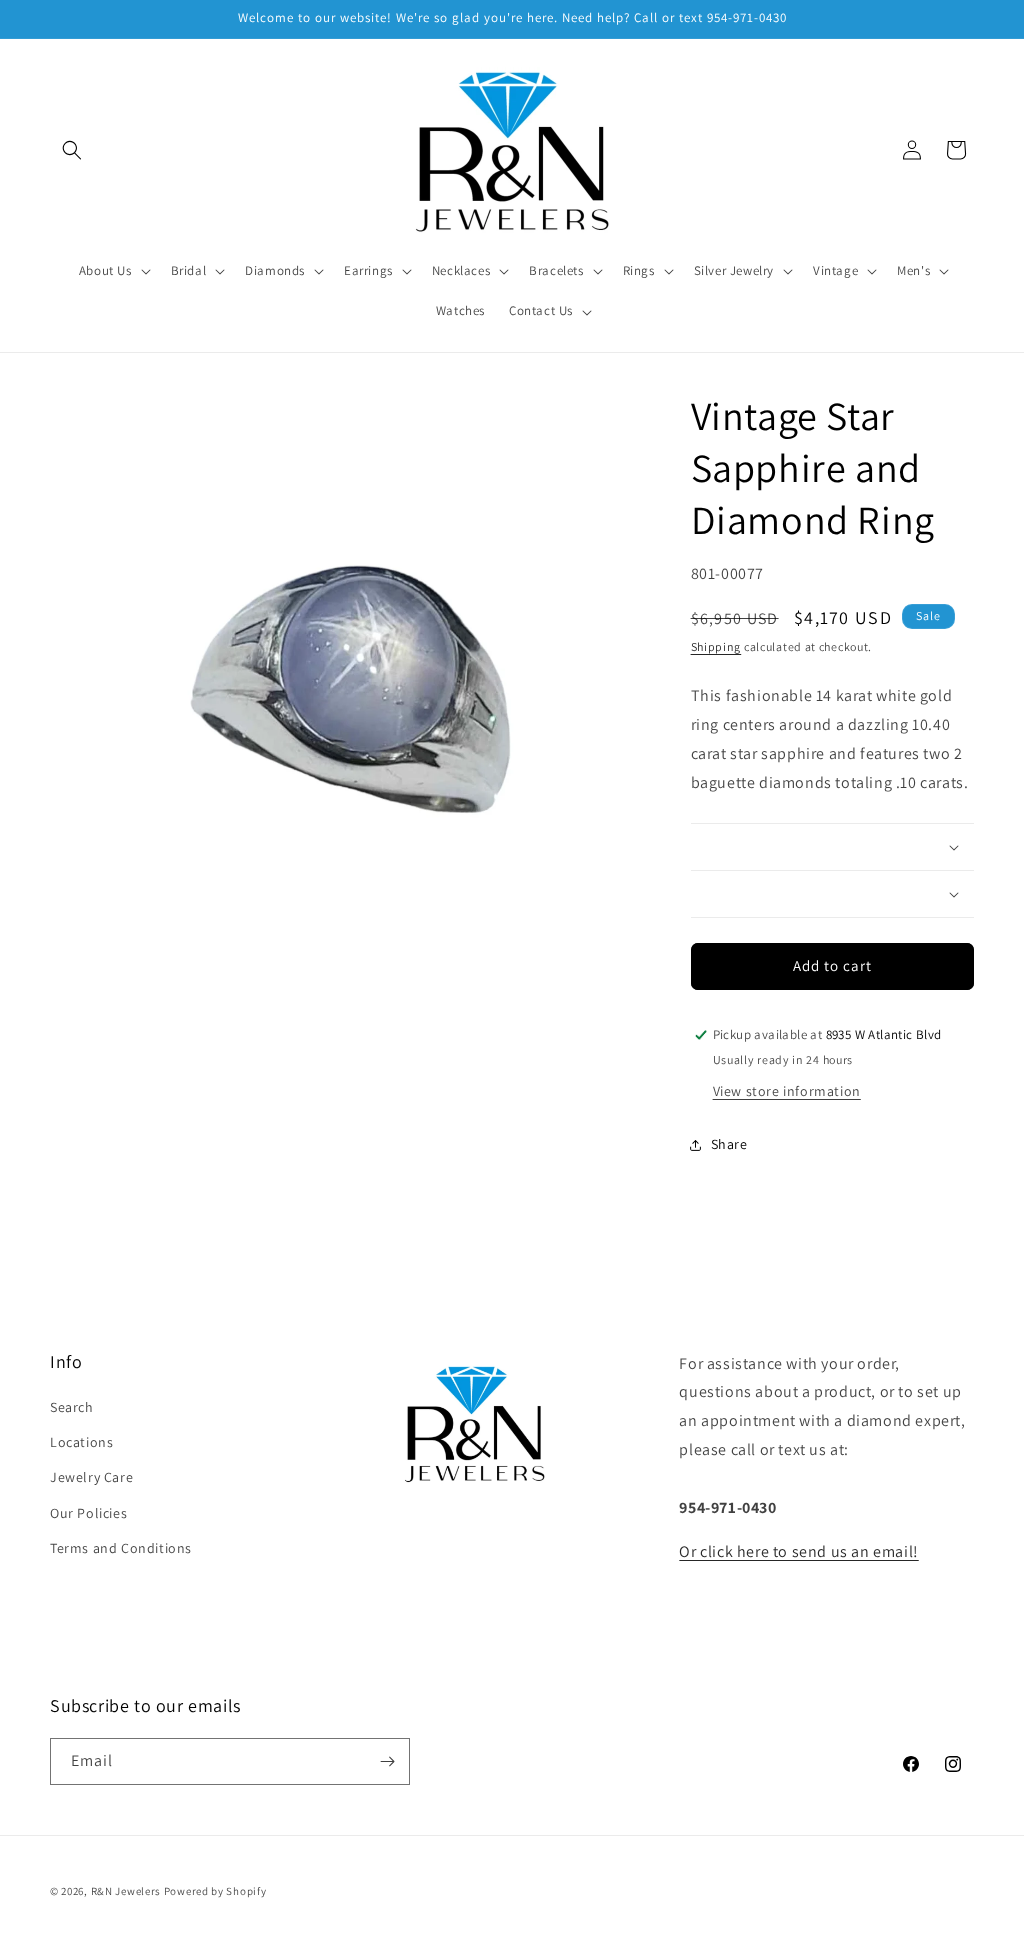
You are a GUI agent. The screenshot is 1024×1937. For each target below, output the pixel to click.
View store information (787, 1091)
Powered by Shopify (215, 1891)
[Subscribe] (387, 1761)
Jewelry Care (91, 1477)
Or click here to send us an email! (798, 1551)
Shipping (716, 646)
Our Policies (88, 1513)
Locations (81, 1442)
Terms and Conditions (121, 1548)
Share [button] (729, 1144)
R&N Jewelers (126, 1891)
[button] (72, 150)
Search (72, 1407)
